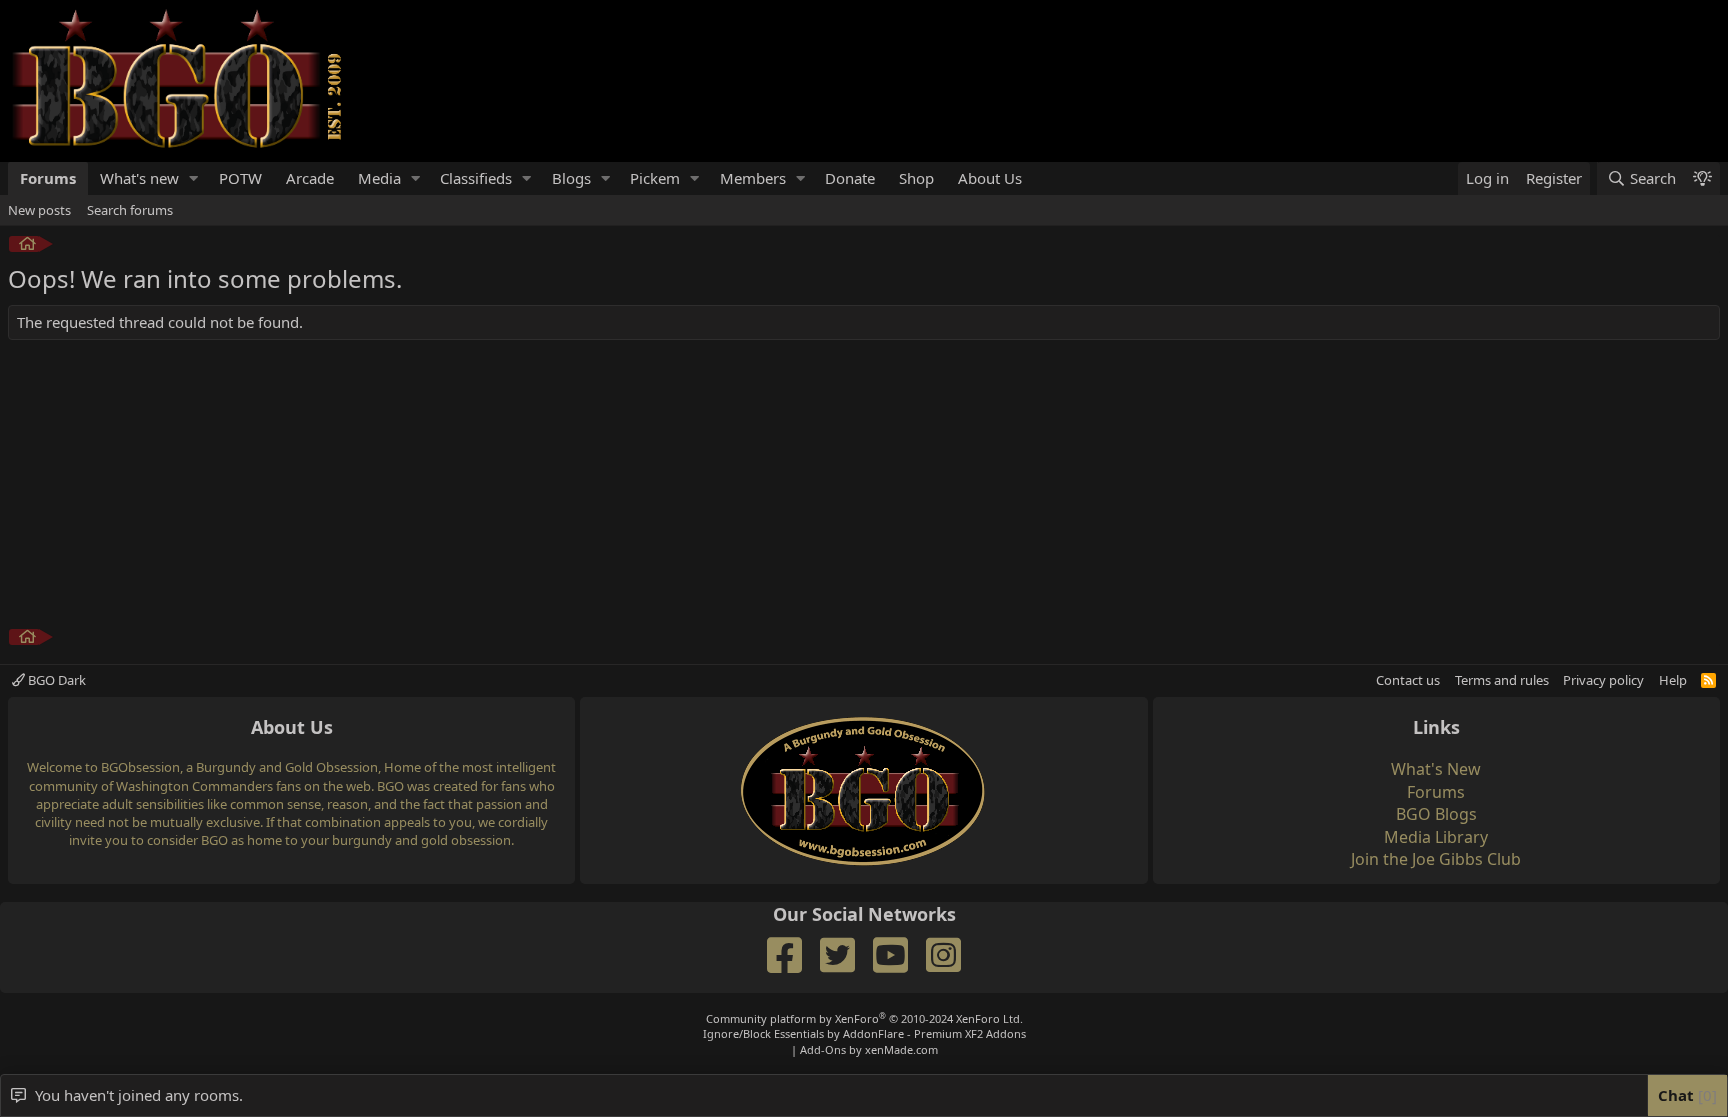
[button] (194, 178)
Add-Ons (823, 1049)
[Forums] (27, 246)
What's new (139, 178)
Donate (850, 178)
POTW (240, 178)
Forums (48, 178)
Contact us (1408, 680)
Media (379, 178)
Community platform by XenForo (864, 1018)
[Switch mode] (1702, 178)
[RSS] (1708, 680)
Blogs (571, 178)
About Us (990, 178)
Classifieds (476, 178)
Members (753, 178)
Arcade (310, 178)
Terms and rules (1502, 680)
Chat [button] (1685, 1095)
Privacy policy (1603, 680)
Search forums (130, 210)
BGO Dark (55, 680)
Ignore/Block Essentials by (864, 1033)
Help (1673, 680)
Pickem (655, 178)
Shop (916, 178)
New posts (39, 210)
